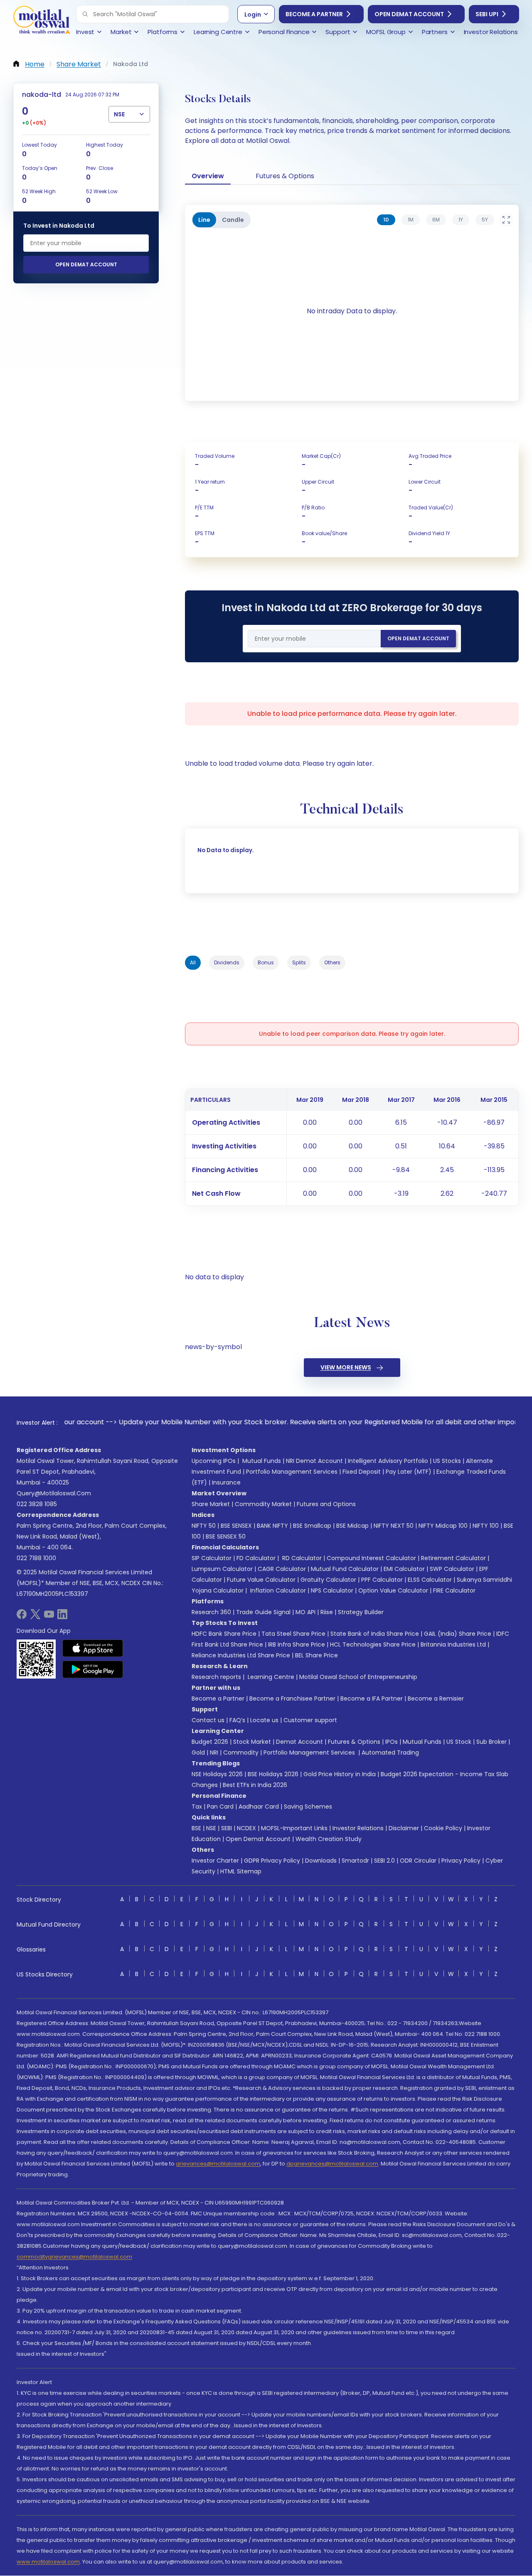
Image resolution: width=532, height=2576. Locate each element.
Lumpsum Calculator (222, 1569)
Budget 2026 (210, 1742)
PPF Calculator (382, 1580)
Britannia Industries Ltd (453, 1644)
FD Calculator (256, 1558)
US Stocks (447, 1461)
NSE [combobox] (119, 114)
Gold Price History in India (340, 1774)
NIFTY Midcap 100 (443, 1526)
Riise (327, 1612)
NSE (211, 1828)
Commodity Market (263, 1504)
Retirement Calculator (453, 1558)
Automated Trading (390, 1753)
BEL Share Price (316, 1655)
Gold (198, 1753)
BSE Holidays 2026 (273, 1774)
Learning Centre (270, 1677)
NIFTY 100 (486, 1526)
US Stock (459, 1742)
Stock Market (252, 1742)
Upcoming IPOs (214, 1461)
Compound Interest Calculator (371, 1558)
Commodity (241, 1753)
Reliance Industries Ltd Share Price (241, 1655)
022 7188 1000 (36, 1558)
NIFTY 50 (204, 1526)
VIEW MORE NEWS (346, 1367)
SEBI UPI (487, 14)
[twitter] (35, 1617)
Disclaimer (404, 1828)
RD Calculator (301, 1558)
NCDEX (246, 1828)
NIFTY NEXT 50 (394, 1526)
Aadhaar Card (259, 1807)
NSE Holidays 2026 (217, 1774)
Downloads (321, 1861)
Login (253, 15)
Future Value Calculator (261, 1580)
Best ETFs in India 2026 (255, 1785)
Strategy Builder (361, 1612)
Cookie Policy (443, 1828)
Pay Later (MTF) (409, 1472)
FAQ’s (237, 1720)
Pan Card (220, 1807)
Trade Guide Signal (263, 1612)
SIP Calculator (212, 1558)
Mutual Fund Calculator (345, 1569)
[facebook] (22, 1617)
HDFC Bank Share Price (224, 1634)
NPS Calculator (332, 1590)
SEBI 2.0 (384, 1861)
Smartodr (355, 1861)
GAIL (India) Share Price (458, 1634)
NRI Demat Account (314, 1461)
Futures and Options (326, 1504)
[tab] (386, 220)
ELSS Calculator (430, 1580)
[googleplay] (93, 1669)
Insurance (226, 1482)
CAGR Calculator (282, 1569)
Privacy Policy (461, 1861)
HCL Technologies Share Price (373, 1644)
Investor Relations (358, 1828)
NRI (214, 1753)
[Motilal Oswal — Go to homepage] (42, 21)
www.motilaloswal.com (48, 2562)
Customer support (310, 1720)
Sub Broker (491, 1742)
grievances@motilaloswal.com (218, 2164)
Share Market (211, 1504)
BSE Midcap (352, 1526)
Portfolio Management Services (292, 1472)
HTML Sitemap (241, 1871)
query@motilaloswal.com (54, 1493)
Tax (197, 1807)
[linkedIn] (62, 1617)
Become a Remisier (436, 1698)
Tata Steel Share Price (293, 1634)
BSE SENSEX (236, 1526)
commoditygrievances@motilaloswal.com (74, 2257)
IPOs (392, 1742)
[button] (85, 14)
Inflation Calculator (277, 1590)
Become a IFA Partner (372, 1698)
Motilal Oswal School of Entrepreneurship (358, 1677)
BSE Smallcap (312, 1526)
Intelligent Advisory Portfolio (388, 1461)
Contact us (208, 1720)
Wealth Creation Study (329, 1839)
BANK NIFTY (272, 1526)
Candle (233, 220)
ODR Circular (418, 1861)
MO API (305, 1612)
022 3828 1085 (37, 1504)
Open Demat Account (409, 14)
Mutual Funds (262, 1461)
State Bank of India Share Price (375, 1634)
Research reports (216, 1677)
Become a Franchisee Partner (292, 1698)
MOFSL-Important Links (294, 1828)
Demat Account (299, 1742)
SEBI (227, 1828)
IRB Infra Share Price (297, 1644)
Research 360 (211, 1612)
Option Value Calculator (393, 1590)
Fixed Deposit (362, 1472)
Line (204, 220)
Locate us (264, 1720)
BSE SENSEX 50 (226, 1536)
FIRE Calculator (454, 1590)
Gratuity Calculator (328, 1580)
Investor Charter (215, 1861)
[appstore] (93, 1648)
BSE (196, 1828)
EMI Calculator (404, 1569)
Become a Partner (314, 14)
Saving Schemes (308, 1807)
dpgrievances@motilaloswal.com (332, 2164)
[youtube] (49, 1617)
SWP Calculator (452, 1569)
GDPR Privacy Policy (272, 1861)
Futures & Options (285, 176)
